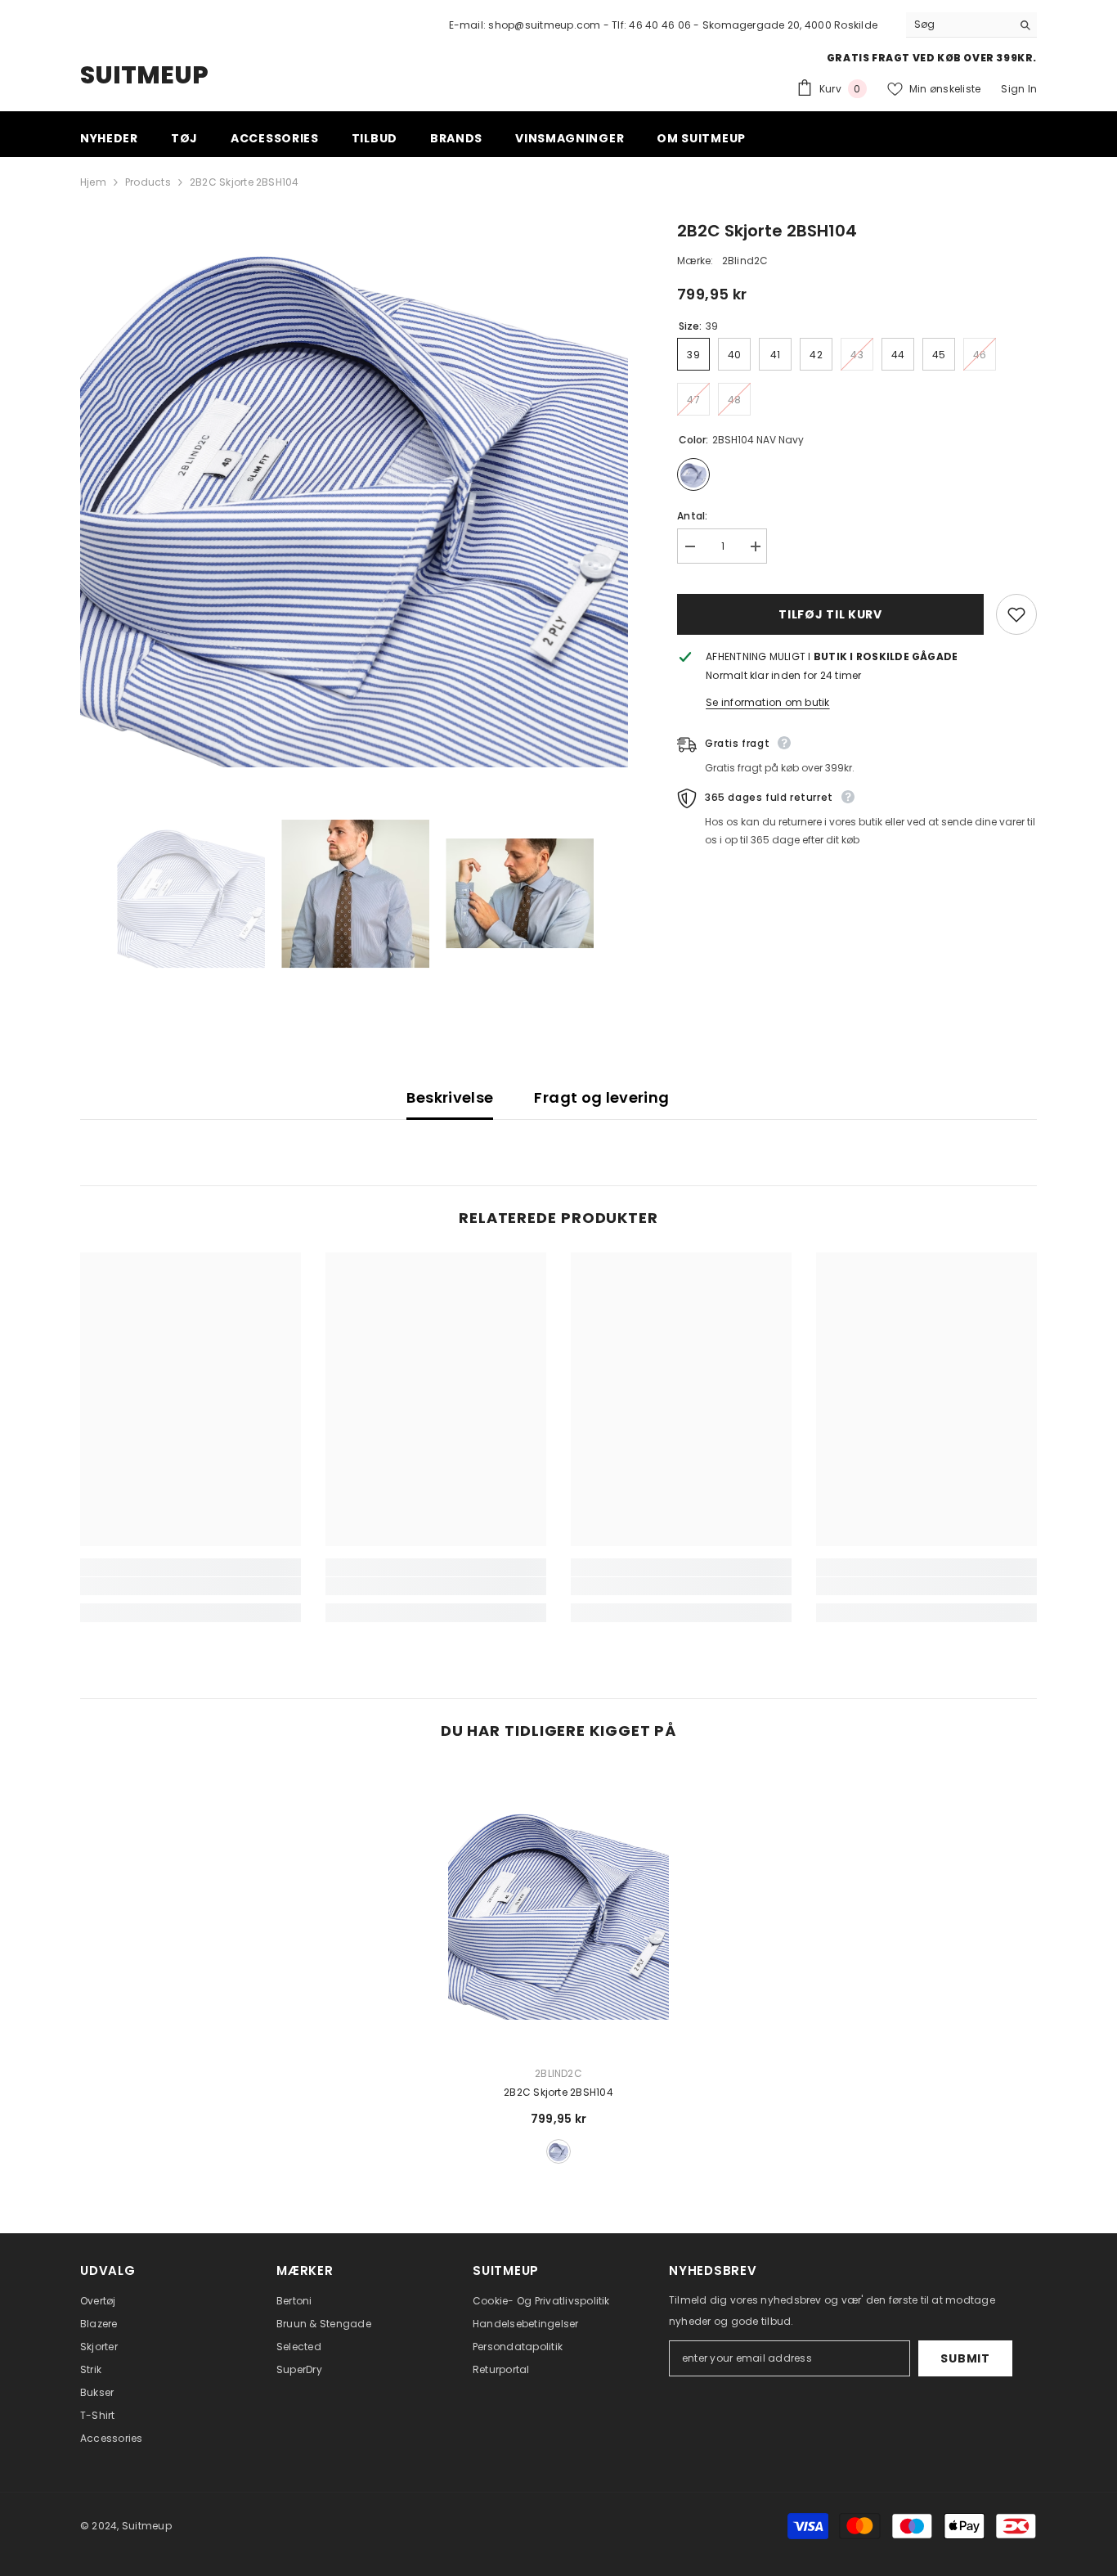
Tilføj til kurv (830, 614)
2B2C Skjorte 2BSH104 (558, 2092)
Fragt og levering (601, 1097)
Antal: (692, 516)
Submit (965, 2358)
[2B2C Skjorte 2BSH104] (558, 1909)
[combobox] (959, 25)
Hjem (93, 182)
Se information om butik (768, 702)
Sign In (1019, 89)
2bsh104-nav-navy (558, 2151)
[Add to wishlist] (1016, 614)
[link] (191, 1586)
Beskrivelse (450, 1097)
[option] (354, 493)
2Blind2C (745, 261)
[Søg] (971, 25)
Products (148, 182)
